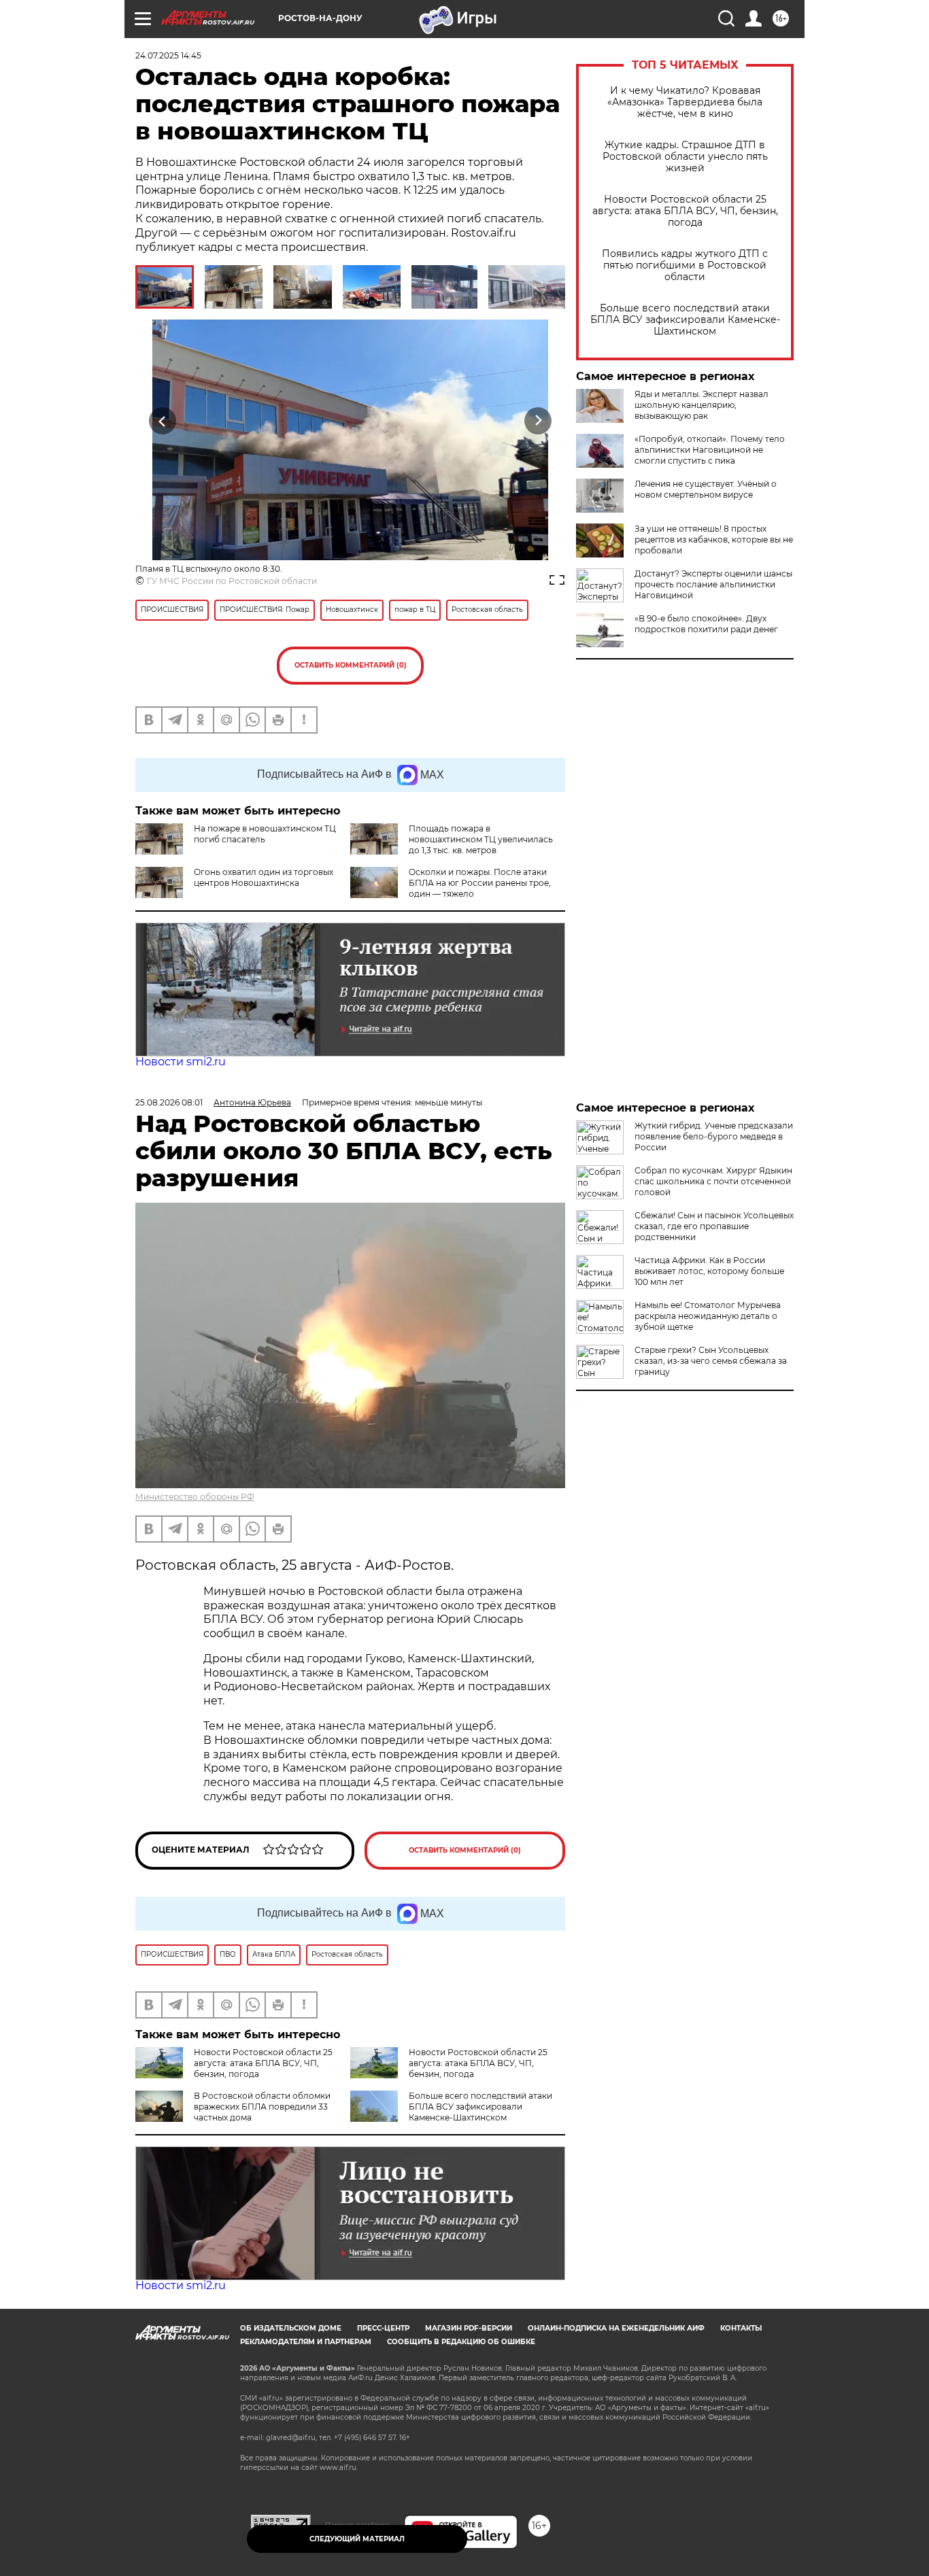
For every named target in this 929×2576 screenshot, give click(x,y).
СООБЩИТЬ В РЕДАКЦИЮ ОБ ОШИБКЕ (461, 2342)
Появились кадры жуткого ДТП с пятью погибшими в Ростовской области (685, 265)
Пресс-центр (383, 2328)
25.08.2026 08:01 (169, 1102)
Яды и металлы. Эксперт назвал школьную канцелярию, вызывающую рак (702, 405)
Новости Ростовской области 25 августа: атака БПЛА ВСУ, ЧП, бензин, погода (685, 211)
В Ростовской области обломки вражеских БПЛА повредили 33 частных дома (262, 2107)
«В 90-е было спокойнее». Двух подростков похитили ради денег (706, 624)
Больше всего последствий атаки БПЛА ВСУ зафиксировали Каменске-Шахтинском (685, 320)
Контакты (741, 2328)
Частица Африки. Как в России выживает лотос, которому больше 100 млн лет (709, 1271)
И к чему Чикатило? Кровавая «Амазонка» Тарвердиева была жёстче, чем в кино (685, 102)
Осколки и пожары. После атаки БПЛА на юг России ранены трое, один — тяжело (480, 883)
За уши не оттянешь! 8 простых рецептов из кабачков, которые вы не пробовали (714, 539)
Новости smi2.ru (181, 1062)
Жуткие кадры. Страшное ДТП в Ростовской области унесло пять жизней (685, 157)
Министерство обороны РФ (195, 1497)
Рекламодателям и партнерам (306, 2342)
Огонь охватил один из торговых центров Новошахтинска (264, 877)
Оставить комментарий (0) (351, 665)
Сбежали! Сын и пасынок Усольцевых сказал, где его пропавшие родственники (714, 1226)
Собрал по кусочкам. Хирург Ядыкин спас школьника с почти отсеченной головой (713, 1181)
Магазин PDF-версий (469, 2328)
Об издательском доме (291, 2328)
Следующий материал (357, 2539)
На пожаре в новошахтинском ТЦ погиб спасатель (265, 834)
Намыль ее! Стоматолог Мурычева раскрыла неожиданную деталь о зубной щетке (708, 1316)
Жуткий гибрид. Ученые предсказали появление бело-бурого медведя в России (714, 1136)
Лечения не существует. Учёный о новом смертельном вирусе (706, 489)
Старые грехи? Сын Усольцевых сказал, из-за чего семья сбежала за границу (711, 1361)
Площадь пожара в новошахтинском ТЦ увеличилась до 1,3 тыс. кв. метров (481, 839)
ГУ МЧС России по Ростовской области (232, 581)
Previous (163, 421)
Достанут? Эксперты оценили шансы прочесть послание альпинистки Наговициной (713, 584)
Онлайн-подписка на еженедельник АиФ (616, 2328)
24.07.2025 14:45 (168, 55)
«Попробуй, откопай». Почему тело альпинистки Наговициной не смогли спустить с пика (710, 450)
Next (538, 421)
